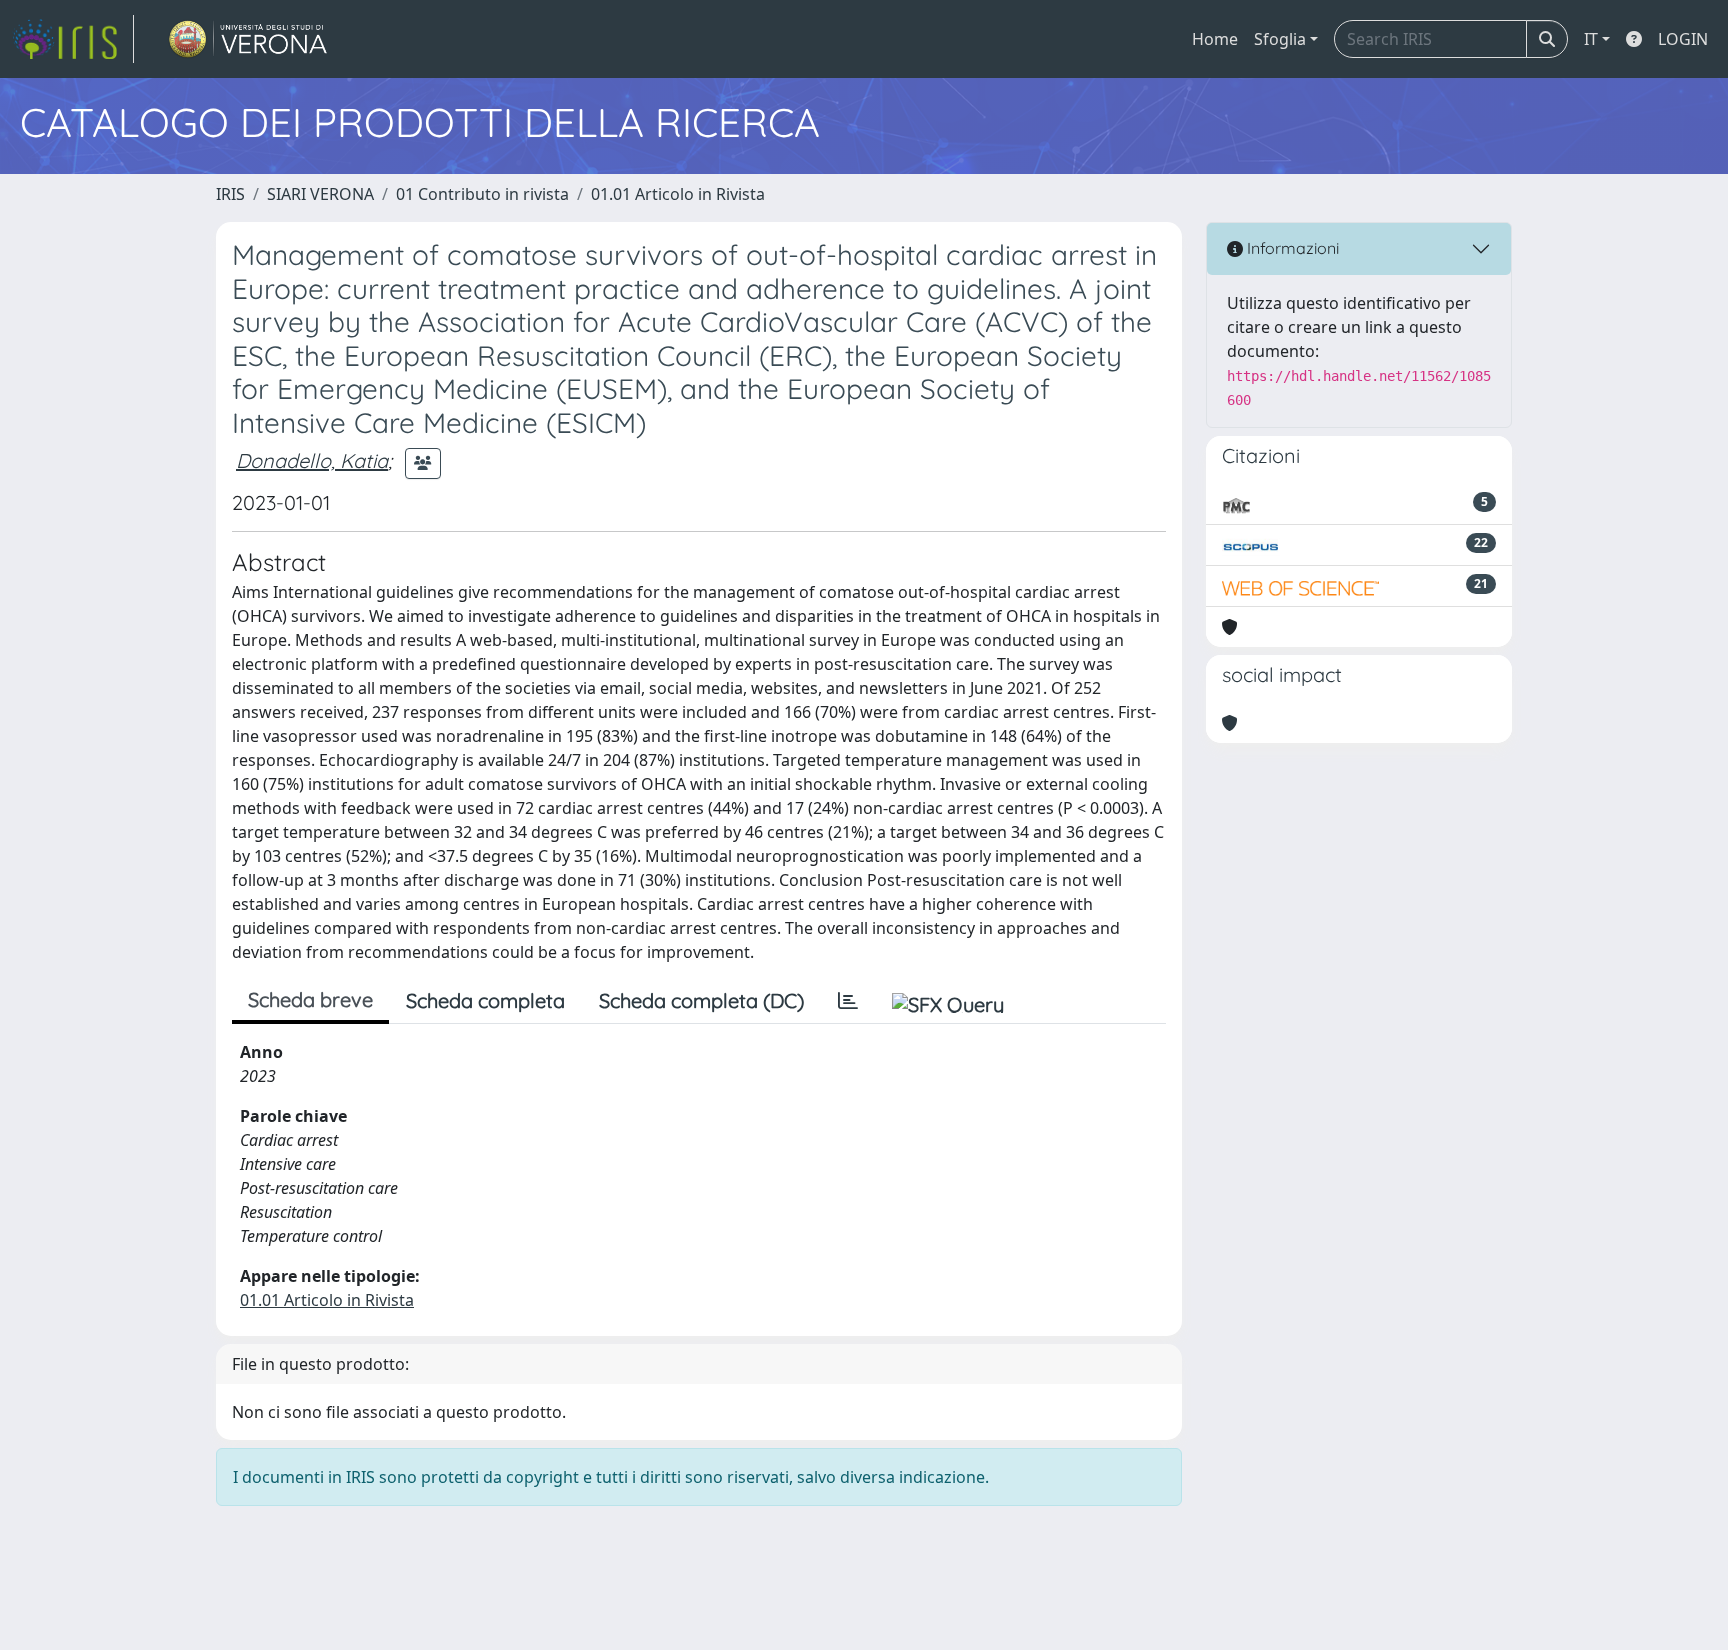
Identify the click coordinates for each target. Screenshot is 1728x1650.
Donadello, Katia (312, 460)
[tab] (848, 1001)
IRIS (230, 194)
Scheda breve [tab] (310, 999)
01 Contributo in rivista (482, 194)
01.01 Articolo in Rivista (678, 194)
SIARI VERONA (320, 194)
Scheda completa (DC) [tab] (701, 1000)
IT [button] (1591, 39)
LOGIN (1683, 39)
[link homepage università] (248, 39)
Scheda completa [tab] (485, 1000)
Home (1215, 39)
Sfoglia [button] (1280, 39)
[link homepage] (73, 39)
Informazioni (1291, 248)
